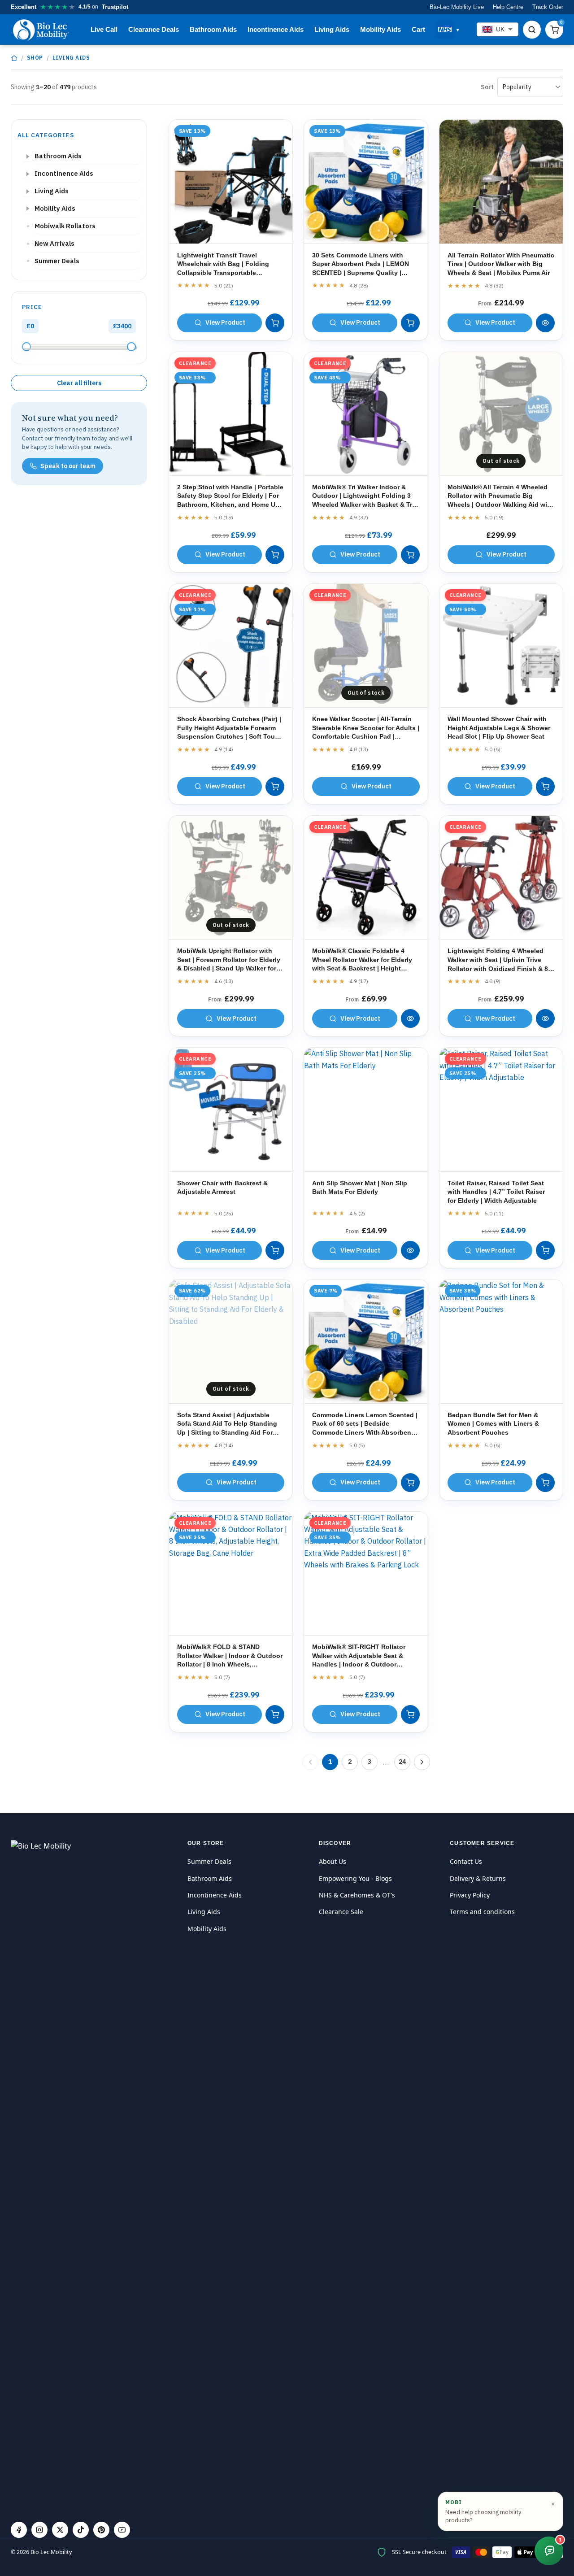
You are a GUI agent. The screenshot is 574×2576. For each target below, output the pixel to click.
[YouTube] (122, 2530)
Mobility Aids (380, 29)
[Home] (14, 58)
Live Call (104, 29)
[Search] (532, 30)
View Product (225, 322)
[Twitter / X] (60, 2530)
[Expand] (28, 157)
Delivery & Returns (478, 1878)
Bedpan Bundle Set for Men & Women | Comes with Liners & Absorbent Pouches (493, 1424)
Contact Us (466, 1861)
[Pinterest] (101, 2530)
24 (402, 1762)
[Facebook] (19, 2530)
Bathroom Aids (213, 29)
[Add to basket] (275, 323)
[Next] (422, 1762)
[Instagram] (39, 2530)
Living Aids (332, 29)
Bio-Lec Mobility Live (457, 7)
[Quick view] (545, 323)
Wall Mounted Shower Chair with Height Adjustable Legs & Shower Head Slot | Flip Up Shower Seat (499, 728)
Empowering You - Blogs (355, 1878)
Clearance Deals (154, 29)
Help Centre (508, 7)
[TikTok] (81, 2530)
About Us (333, 1861)
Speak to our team (68, 466)
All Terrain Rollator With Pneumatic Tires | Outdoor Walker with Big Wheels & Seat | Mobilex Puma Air (501, 264)
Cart (418, 29)
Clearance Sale (341, 1912)
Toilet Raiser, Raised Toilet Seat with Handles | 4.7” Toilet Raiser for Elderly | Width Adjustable (496, 1192)
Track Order (548, 7)
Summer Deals (209, 1861)
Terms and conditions (482, 1912)
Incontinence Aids (276, 29)
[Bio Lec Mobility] (42, 30)
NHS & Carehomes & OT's (357, 1895)
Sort (487, 87)
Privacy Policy (470, 1895)
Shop (35, 58)
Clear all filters (79, 383)
